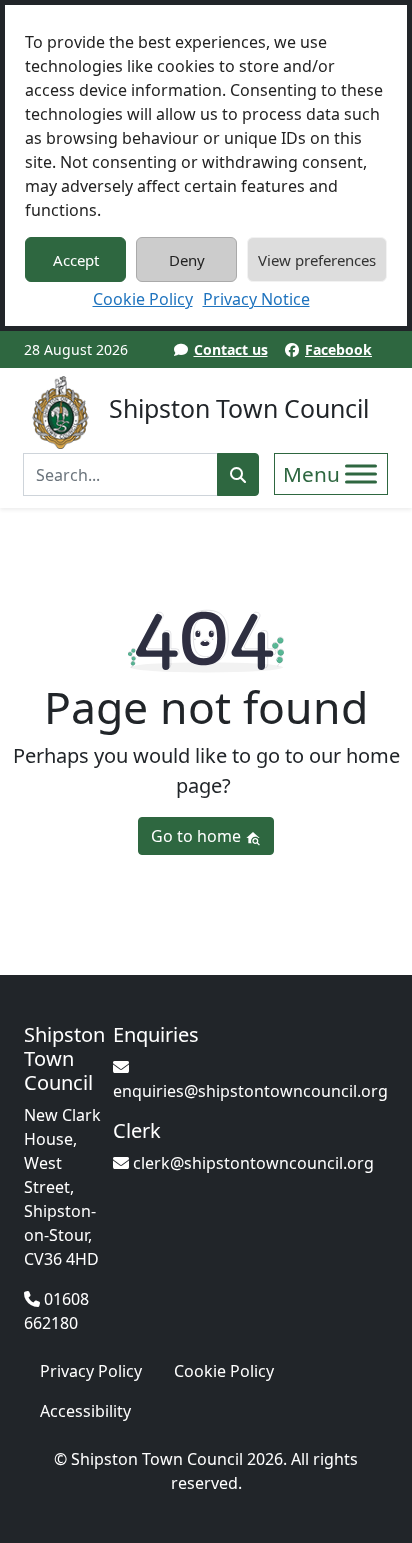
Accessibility (85, 1411)
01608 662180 (56, 1311)
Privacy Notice (256, 299)
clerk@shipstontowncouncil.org (251, 1163)
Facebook (338, 349)
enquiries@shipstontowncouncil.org (250, 1091)
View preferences (317, 260)
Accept (76, 260)
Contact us (231, 349)
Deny (187, 260)
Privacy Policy (91, 1371)
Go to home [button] (198, 836)
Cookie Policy (143, 299)
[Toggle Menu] (361, 473)
